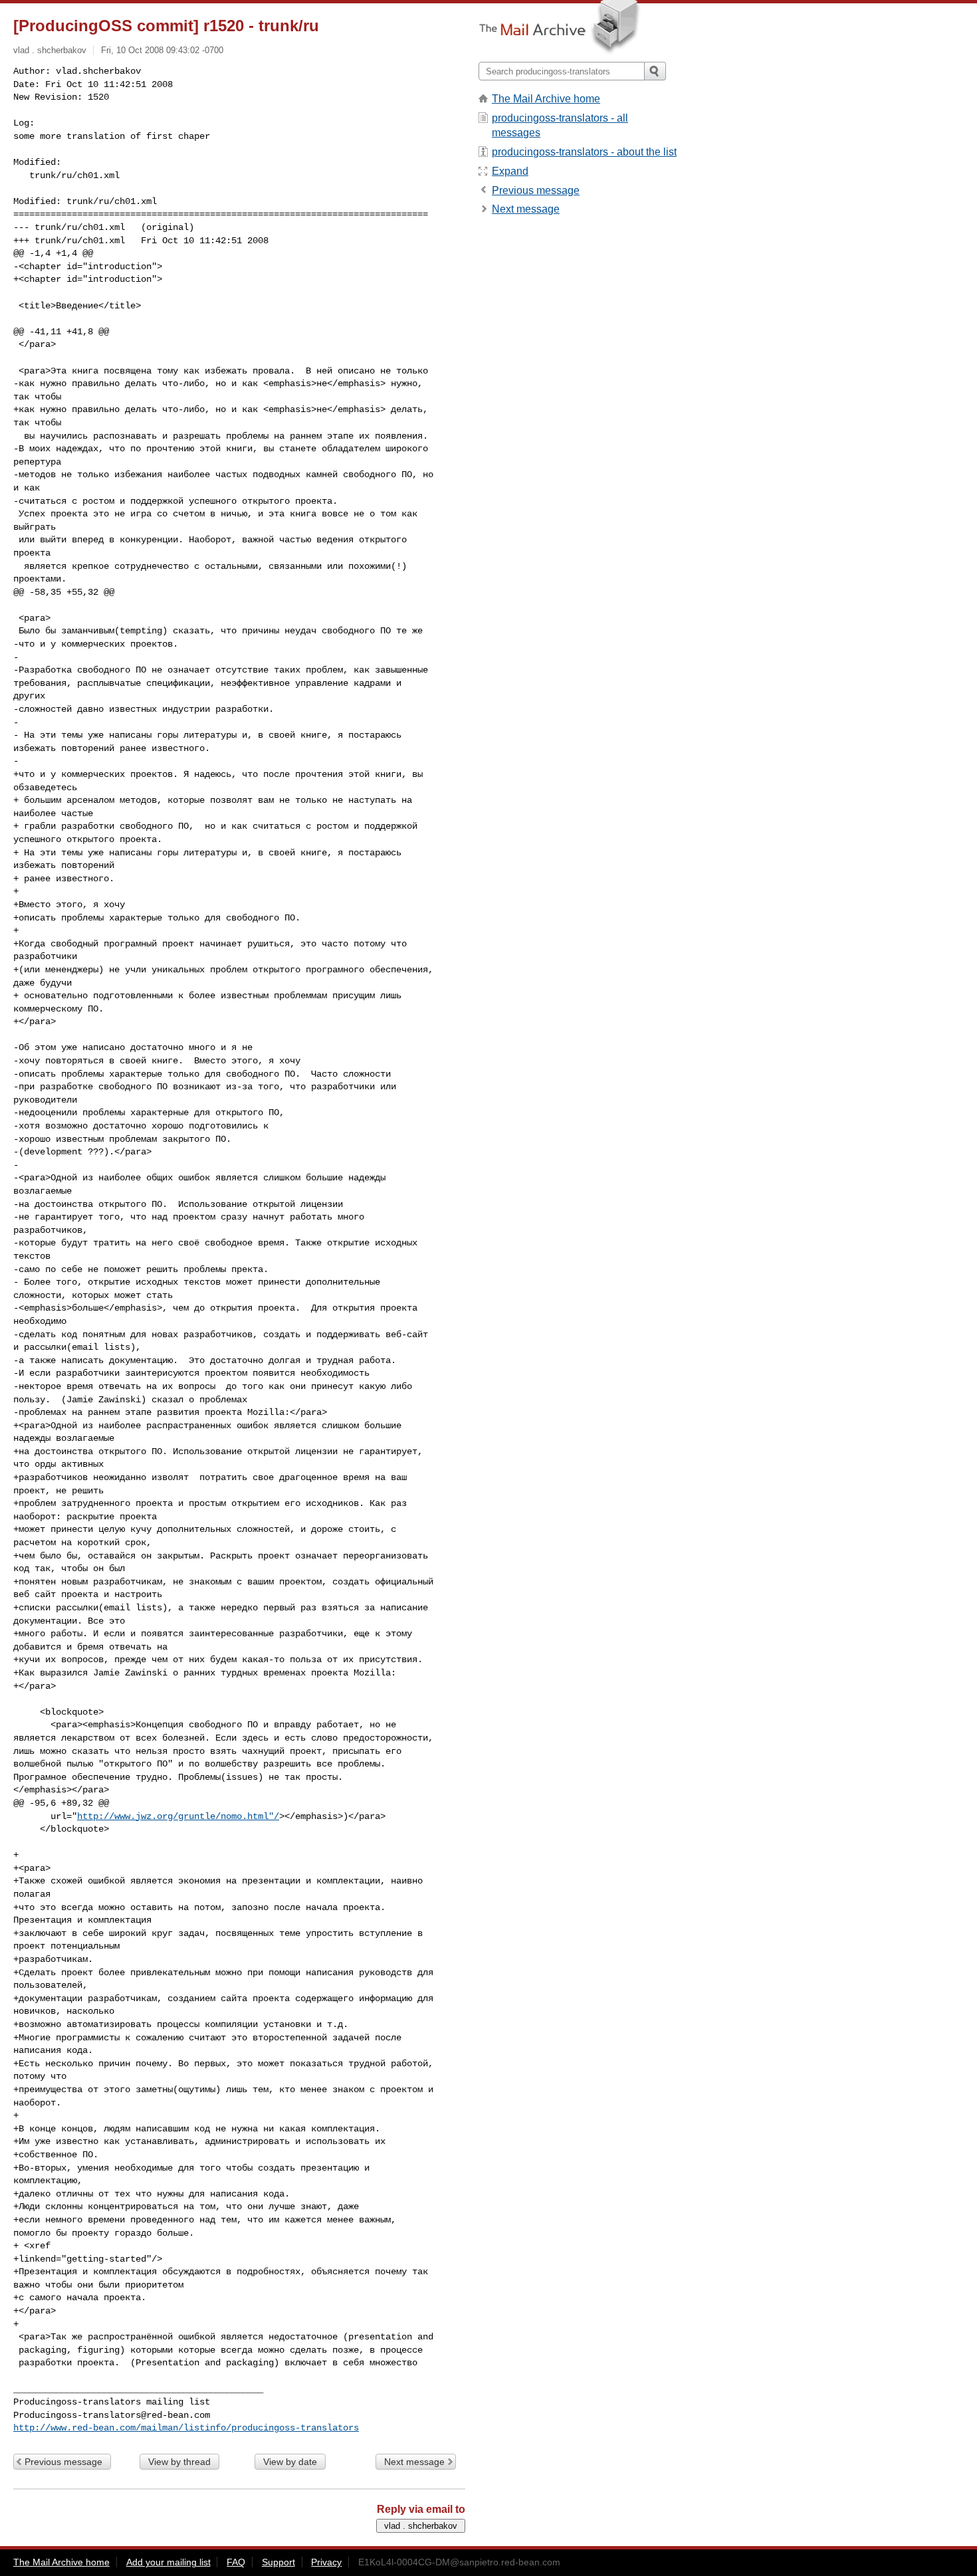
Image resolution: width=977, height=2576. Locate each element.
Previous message (63, 2462)
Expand (510, 171)
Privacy (326, 2562)
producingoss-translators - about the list (584, 152)
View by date (290, 2462)
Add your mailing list (168, 2562)
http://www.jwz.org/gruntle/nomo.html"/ (178, 1816)
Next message (414, 2462)
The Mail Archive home (546, 99)
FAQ (236, 2562)
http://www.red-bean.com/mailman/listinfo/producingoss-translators (186, 2428)
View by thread (179, 2462)
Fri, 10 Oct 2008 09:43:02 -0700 (162, 50)
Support (278, 2562)
